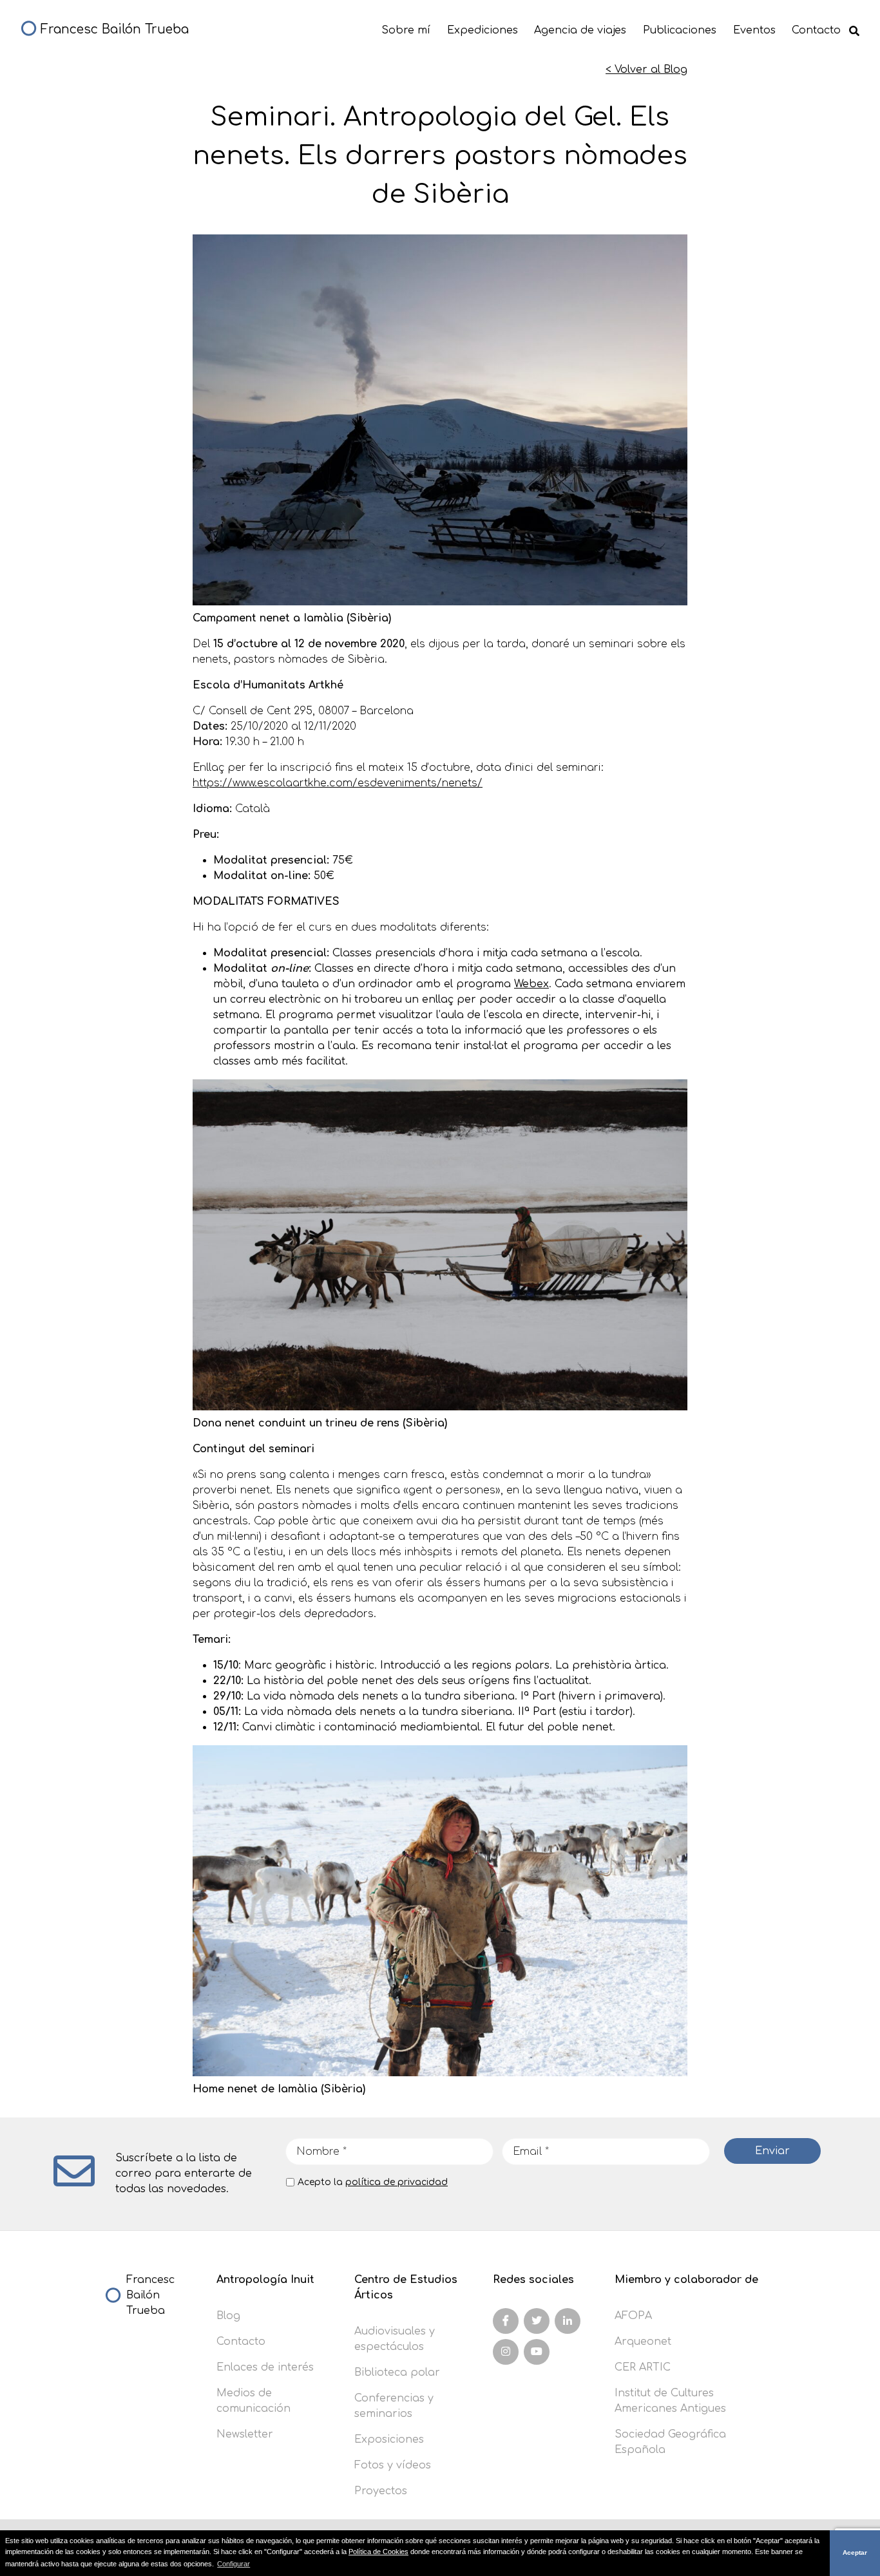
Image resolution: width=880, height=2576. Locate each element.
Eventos (754, 30)
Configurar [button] (234, 2564)
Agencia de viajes (580, 30)
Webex (531, 984)
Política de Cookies (378, 2552)
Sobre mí (406, 30)
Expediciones (483, 30)
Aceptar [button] (855, 2552)
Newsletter (245, 2434)
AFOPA (633, 2316)
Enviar (772, 2151)
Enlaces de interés (265, 2367)
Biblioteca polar (397, 2372)
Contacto (816, 30)
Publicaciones (680, 30)
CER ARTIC (643, 2367)
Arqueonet (643, 2342)
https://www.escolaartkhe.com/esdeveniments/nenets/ (338, 783)
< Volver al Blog (646, 70)
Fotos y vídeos (393, 2465)
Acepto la (373, 2182)
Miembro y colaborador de (686, 2280)
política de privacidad (397, 2182)
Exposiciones (389, 2439)
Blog (228, 2316)
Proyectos (381, 2491)
